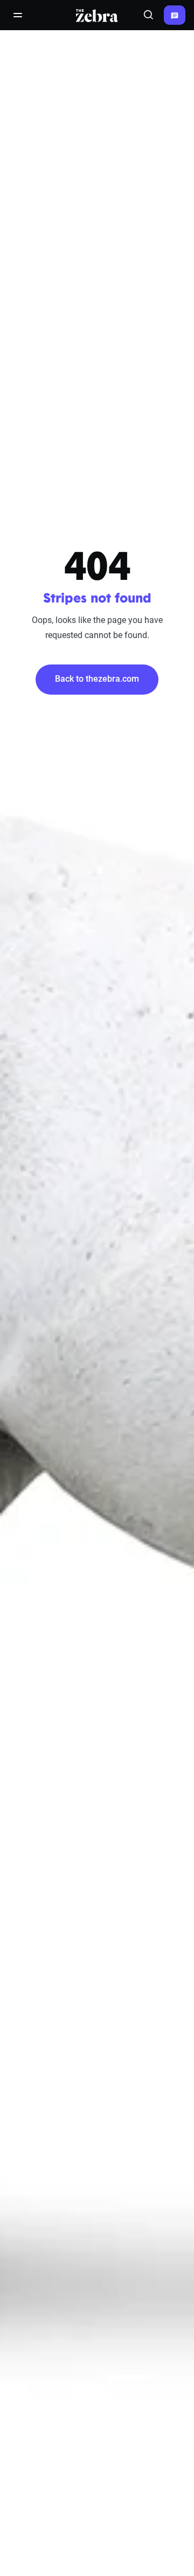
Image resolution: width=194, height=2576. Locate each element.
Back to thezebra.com (97, 679)
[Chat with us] (175, 15)
